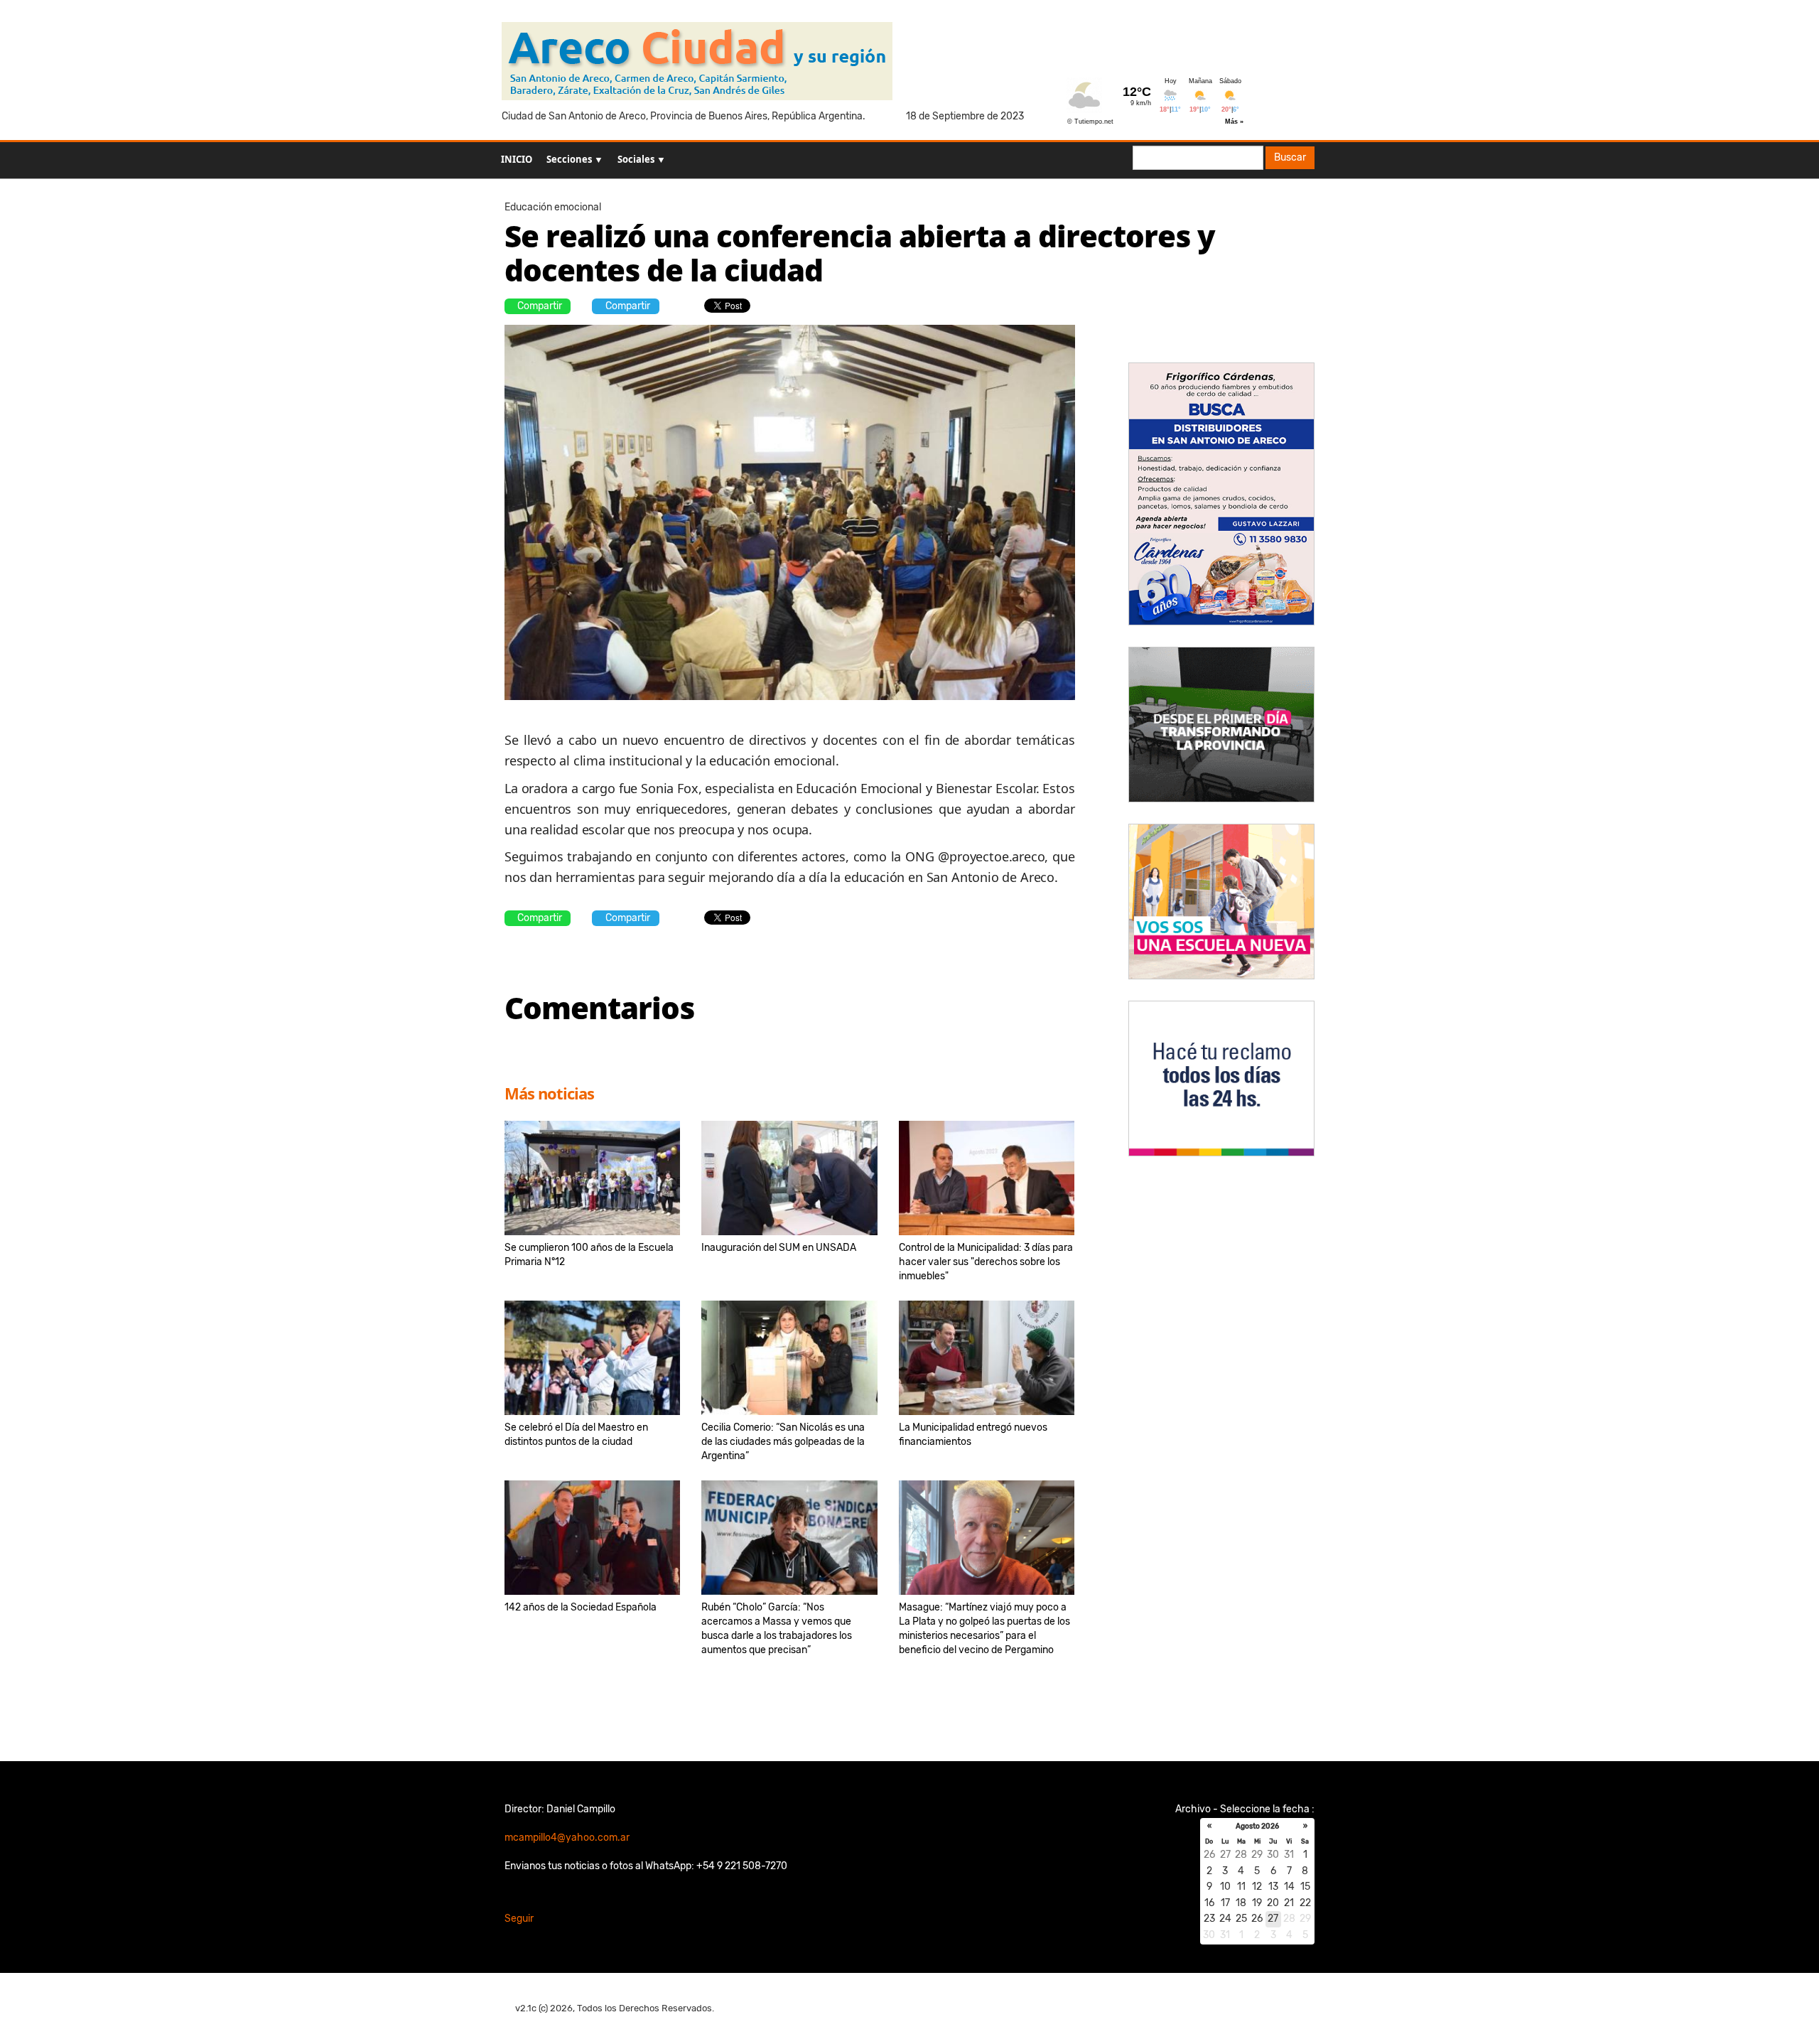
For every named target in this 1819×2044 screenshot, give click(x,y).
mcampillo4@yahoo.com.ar (567, 1838)
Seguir (519, 1919)
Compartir (540, 306)
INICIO (517, 159)
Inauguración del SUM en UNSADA (779, 1248)
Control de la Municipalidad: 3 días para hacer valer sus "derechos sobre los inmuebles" (986, 1262)
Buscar (1290, 157)
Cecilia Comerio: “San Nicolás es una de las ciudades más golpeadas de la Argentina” (783, 1442)
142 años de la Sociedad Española (581, 1607)
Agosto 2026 (1257, 1827)
